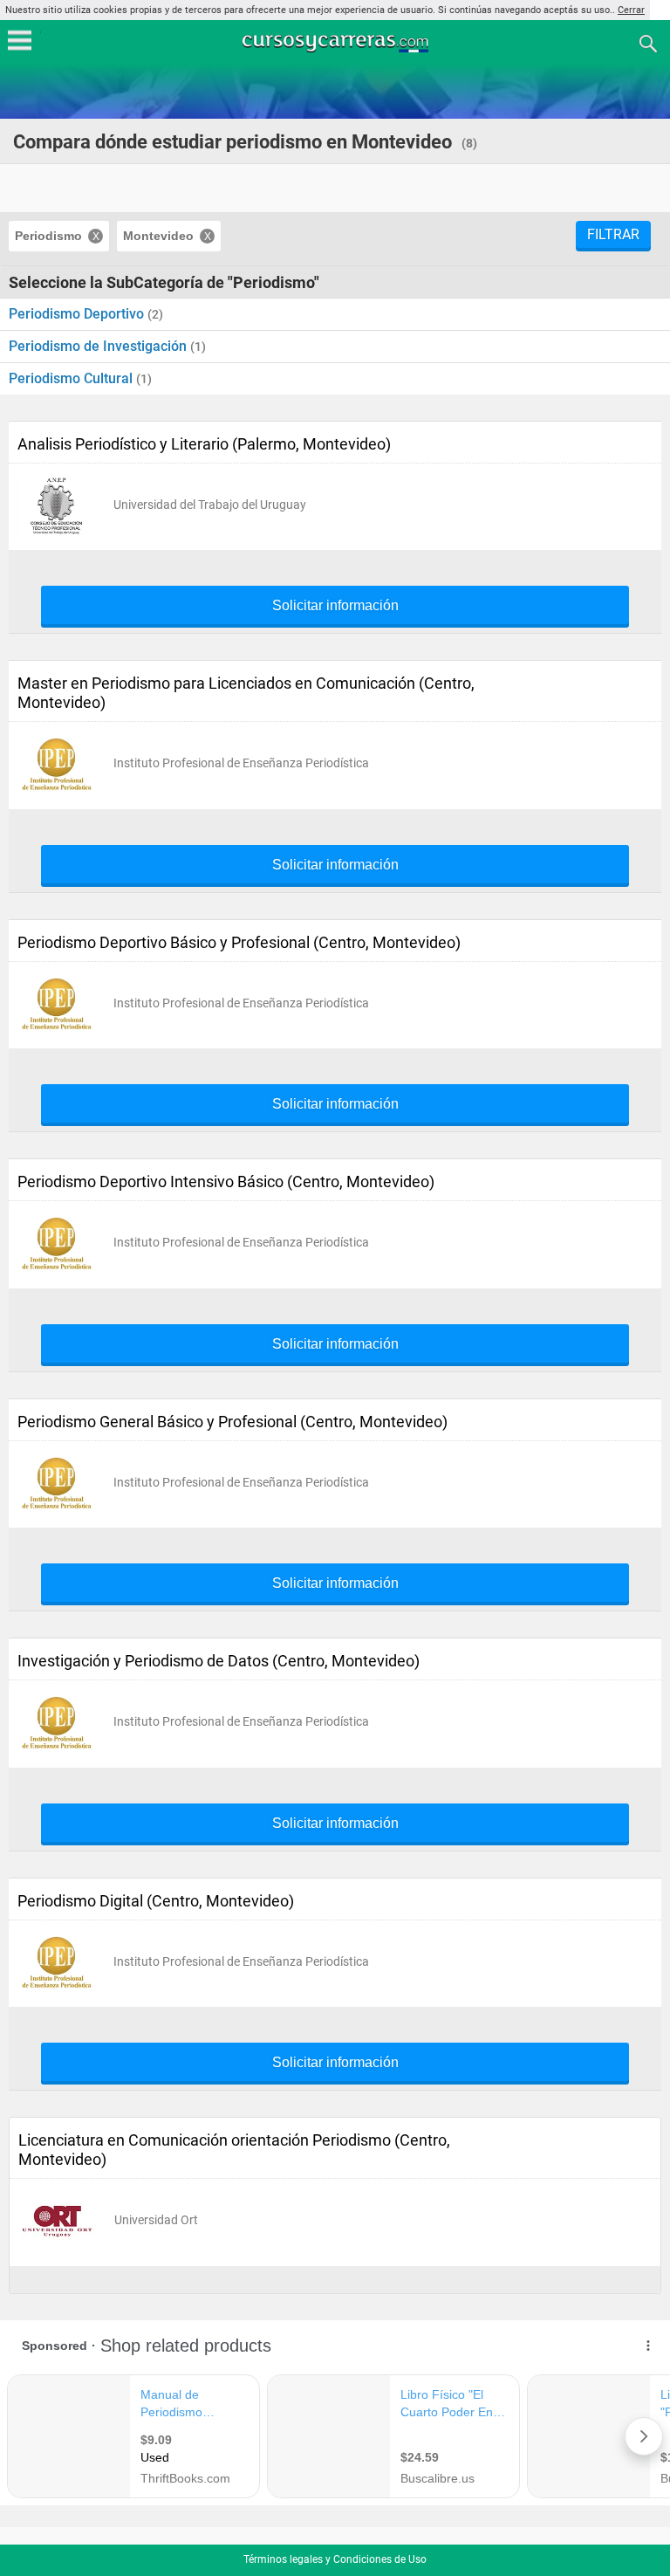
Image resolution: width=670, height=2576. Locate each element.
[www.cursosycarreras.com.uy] (337, 42)
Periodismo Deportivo (78, 314)
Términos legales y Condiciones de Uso (335, 2559)
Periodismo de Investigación (99, 346)
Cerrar (631, 10)
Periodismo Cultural (72, 378)
